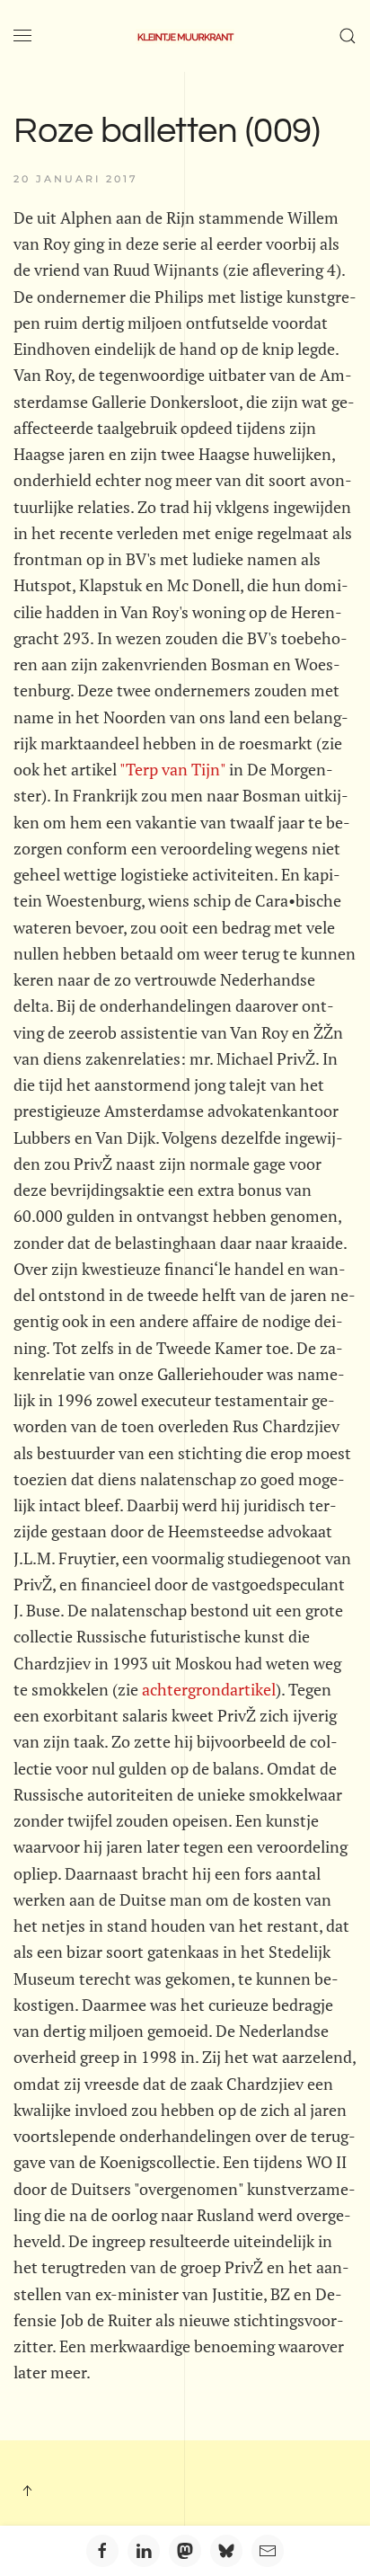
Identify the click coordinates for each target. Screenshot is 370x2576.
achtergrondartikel (209, 1689)
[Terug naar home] (185, 36)
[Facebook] (102, 2551)
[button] (22, 36)
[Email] (268, 2551)
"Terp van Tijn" (172, 769)
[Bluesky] (226, 2551)
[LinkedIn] (144, 2551)
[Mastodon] (185, 2551)
